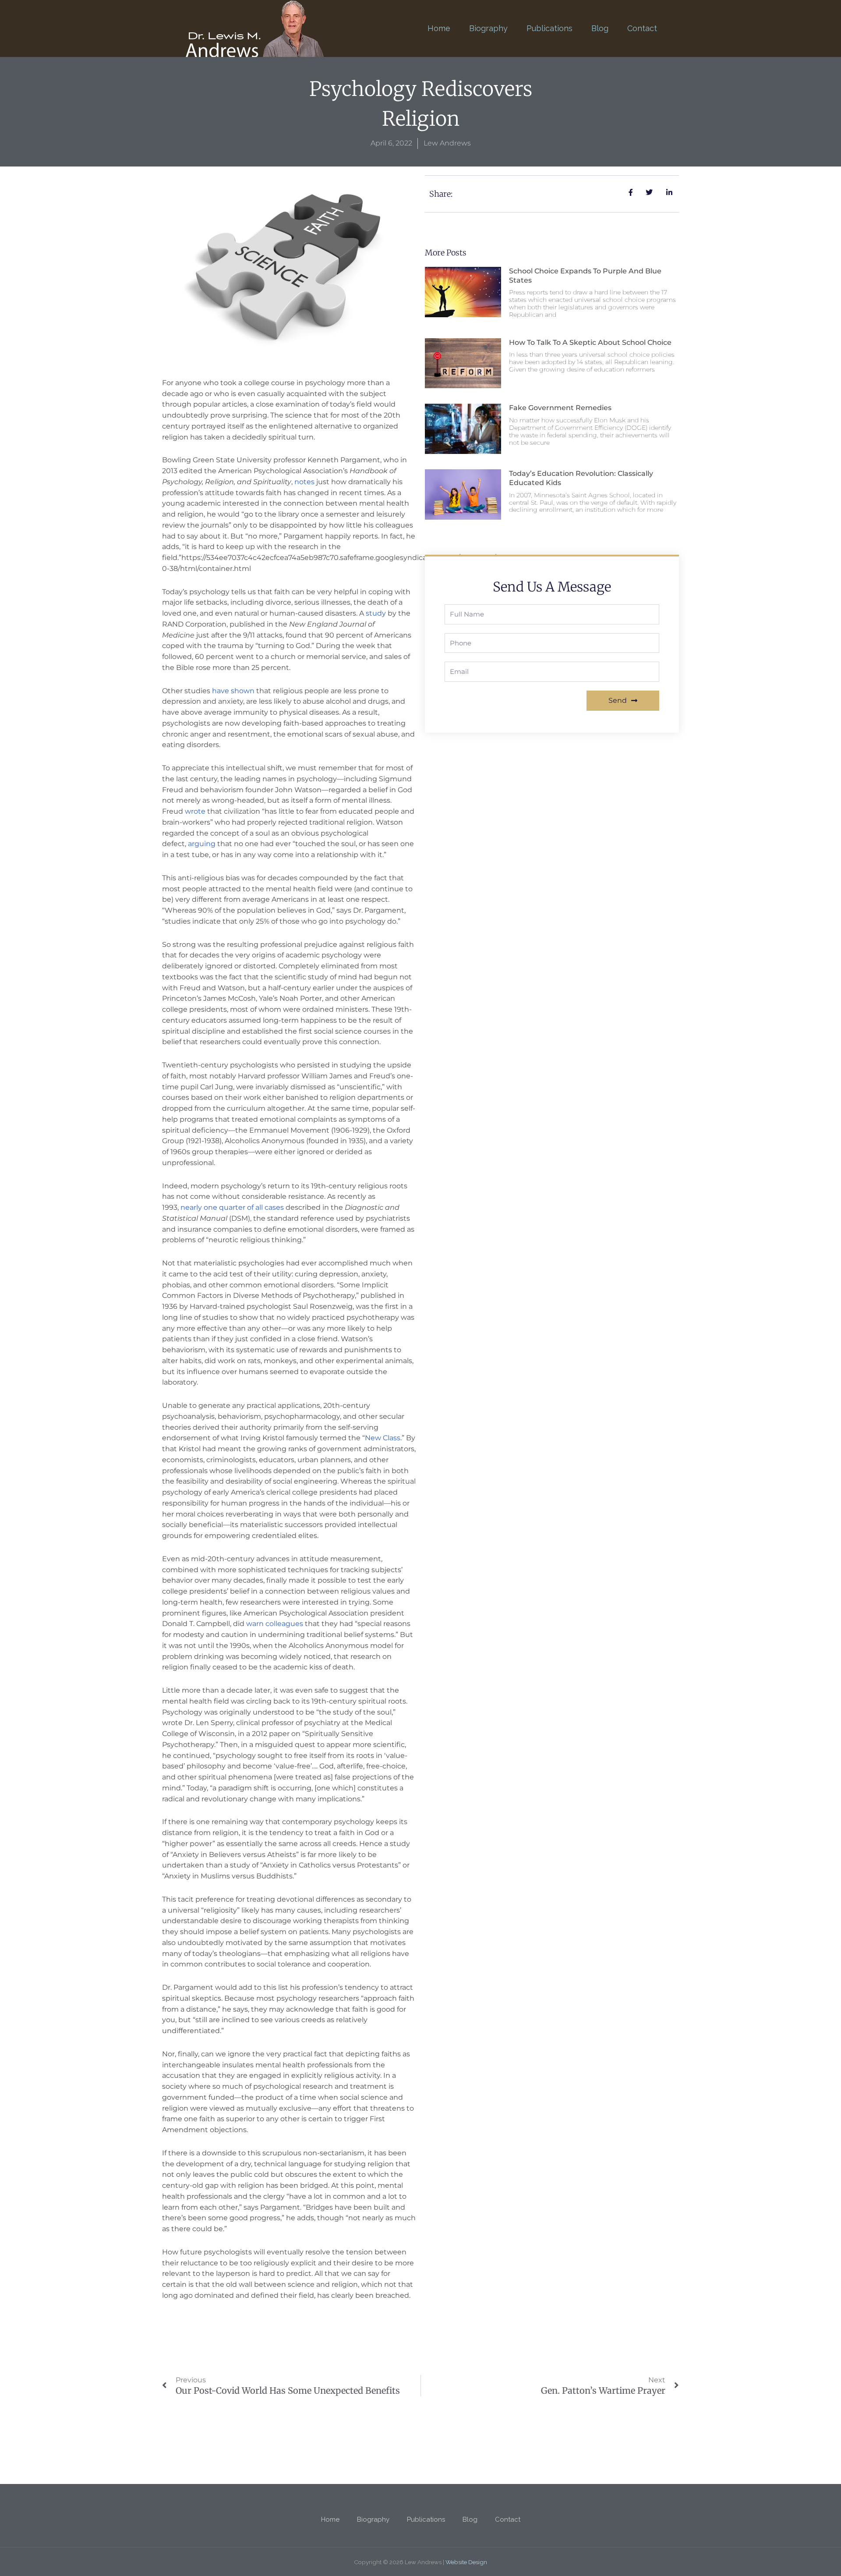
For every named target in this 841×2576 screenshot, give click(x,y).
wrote (195, 811)
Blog (600, 28)
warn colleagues (275, 1624)
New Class (383, 1438)
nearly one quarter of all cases (232, 1207)
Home (439, 28)
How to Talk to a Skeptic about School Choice (590, 342)
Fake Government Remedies (560, 408)
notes (304, 482)
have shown (233, 691)
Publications (549, 28)
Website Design (466, 2562)
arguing (202, 844)
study (376, 613)
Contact (642, 28)
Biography (488, 28)
